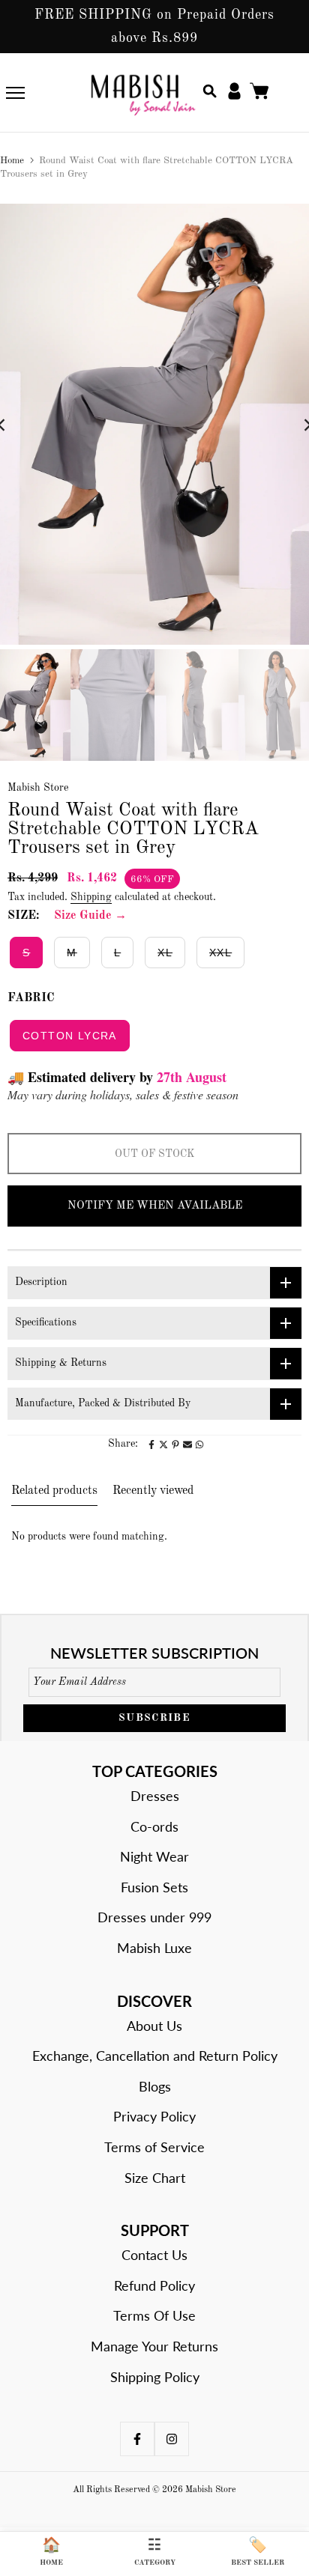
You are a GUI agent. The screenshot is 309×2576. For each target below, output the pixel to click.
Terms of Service (154, 2147)
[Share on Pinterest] (175, 1445)
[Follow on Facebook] (137, 2439)
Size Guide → (90, 916)
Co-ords (154, 1826)
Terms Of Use (154, 2315)
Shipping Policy (155, 2377)
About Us (154, 2026)
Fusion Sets (154, 1887)
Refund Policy (154, 2285)
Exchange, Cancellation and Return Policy (155, 2056)
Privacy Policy (154, 2116)
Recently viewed (153, 1491)
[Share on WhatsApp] (199, 1445)
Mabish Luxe (154, 1948)
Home (12, 161)
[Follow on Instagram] (172, 2439)
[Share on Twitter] (163, 1445)
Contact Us (154, 2255)
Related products (54, 1491)
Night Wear (154, 1856)
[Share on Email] (187, 1445)
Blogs (155, 2086)
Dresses (155, 1796)
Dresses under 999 (154, 1917)
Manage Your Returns (154, 2346)
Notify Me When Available (155, 1206)
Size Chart (155, 2178)
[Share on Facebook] (151, 1445)
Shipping (91, 897)
